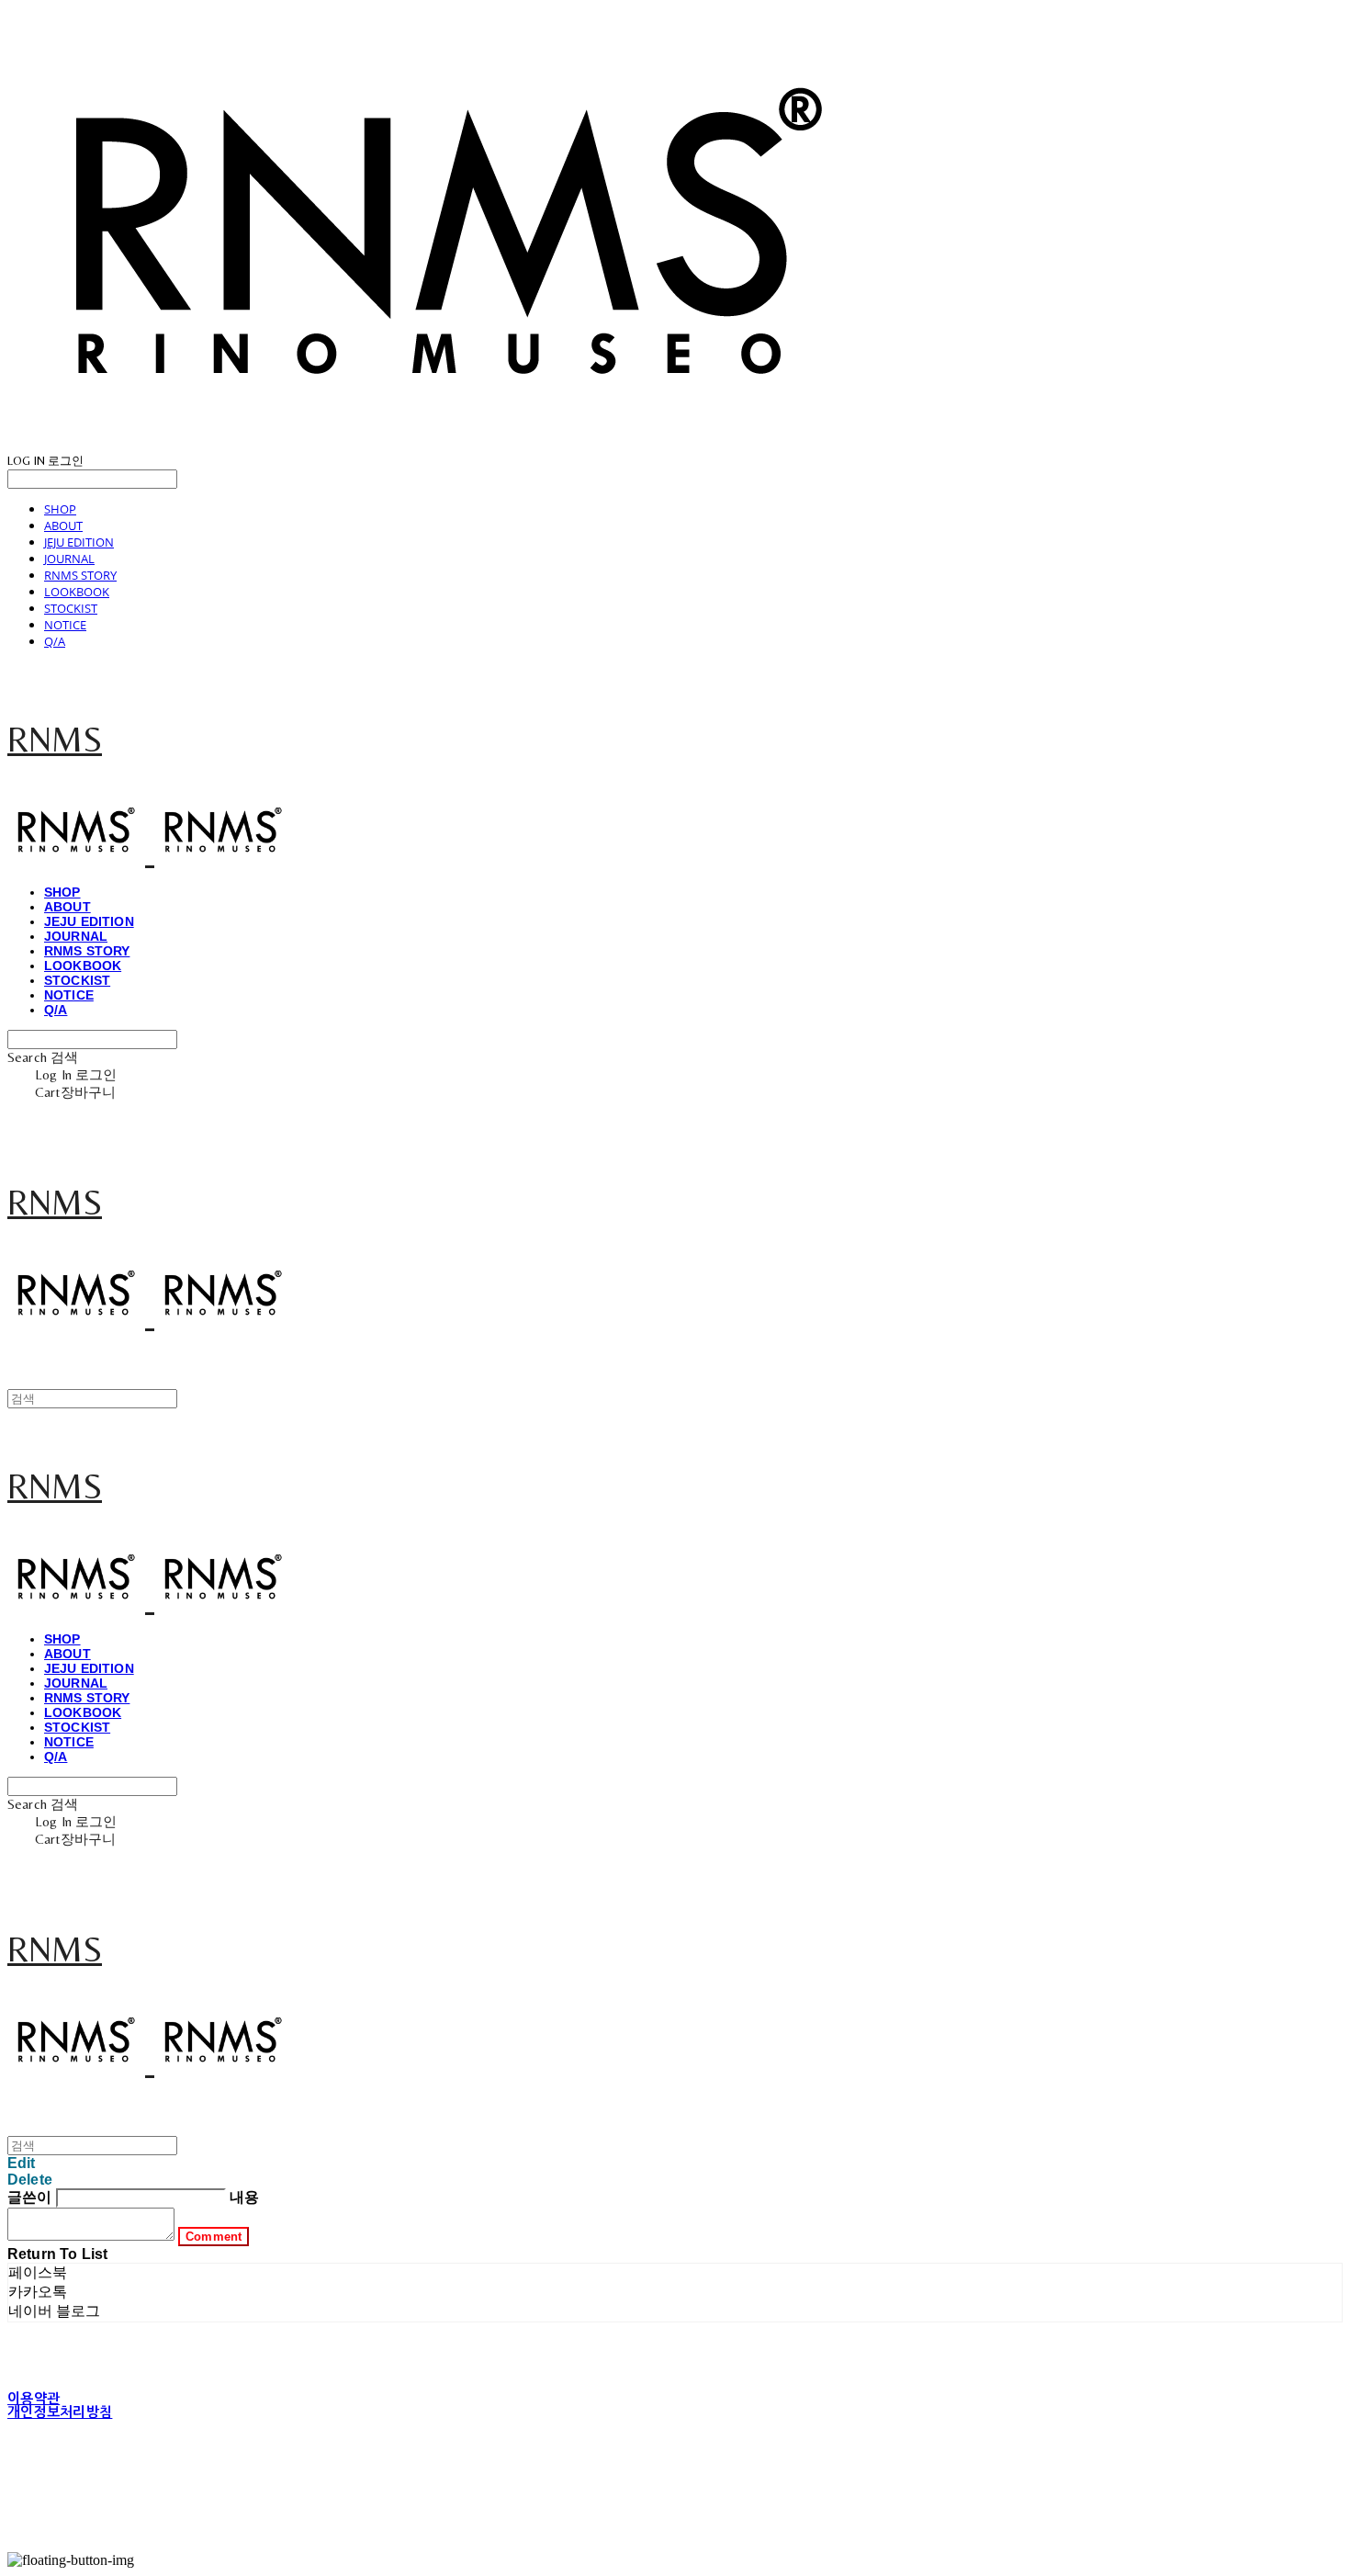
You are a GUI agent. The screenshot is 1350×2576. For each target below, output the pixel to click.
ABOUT (63, 525)
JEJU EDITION (79, 542)
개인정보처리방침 (60, 2412)
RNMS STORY (80, 575)
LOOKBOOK (77, 592)
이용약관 (34, 2398)
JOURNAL (69, 559)
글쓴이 (29, 2197)
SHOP (60, 509)
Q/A (55, 641)
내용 (244, 2197)
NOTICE (65, 625)
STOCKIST (71, 608)
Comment (214, 2237)
